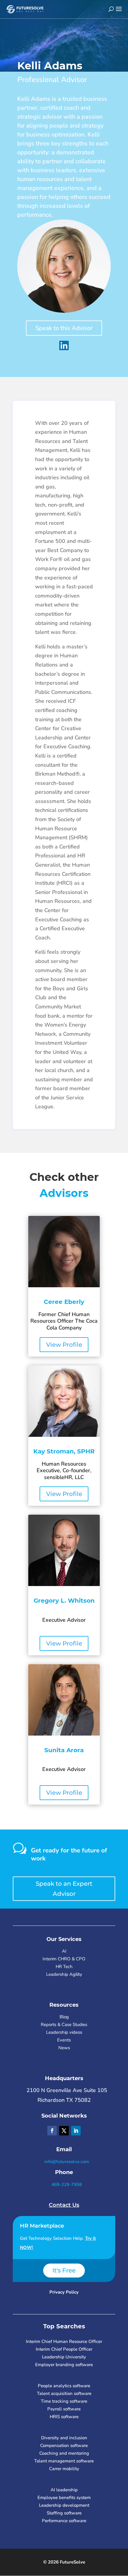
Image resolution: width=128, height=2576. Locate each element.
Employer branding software (64, 2365)
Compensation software (64, 2445)
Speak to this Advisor (64, 328)
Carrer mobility (64, 2469)
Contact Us (64, 2205)
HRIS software (64, 2417)
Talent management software (64, 2461)
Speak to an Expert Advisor (64, 1889)
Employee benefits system (64, 2498)
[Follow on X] (64, 2131)
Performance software (64, 2521)
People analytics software (64, 2386)
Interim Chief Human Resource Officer (64, 2341)
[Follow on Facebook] (52, 2131)
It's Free (64, 2270)
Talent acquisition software (64, 2393)
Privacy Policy (64, 2292)
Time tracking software (64, 2401)
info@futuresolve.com (66, 2162)
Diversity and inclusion (64, 2438)
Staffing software (64, 2513)
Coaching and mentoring (64, 2453)
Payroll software (64, 2409)
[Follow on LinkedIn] (76, 2131)
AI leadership (64, 2490)
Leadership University (64, 2357)
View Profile (64, 1345)
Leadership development (64, 2505)
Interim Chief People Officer (64, 2349)
